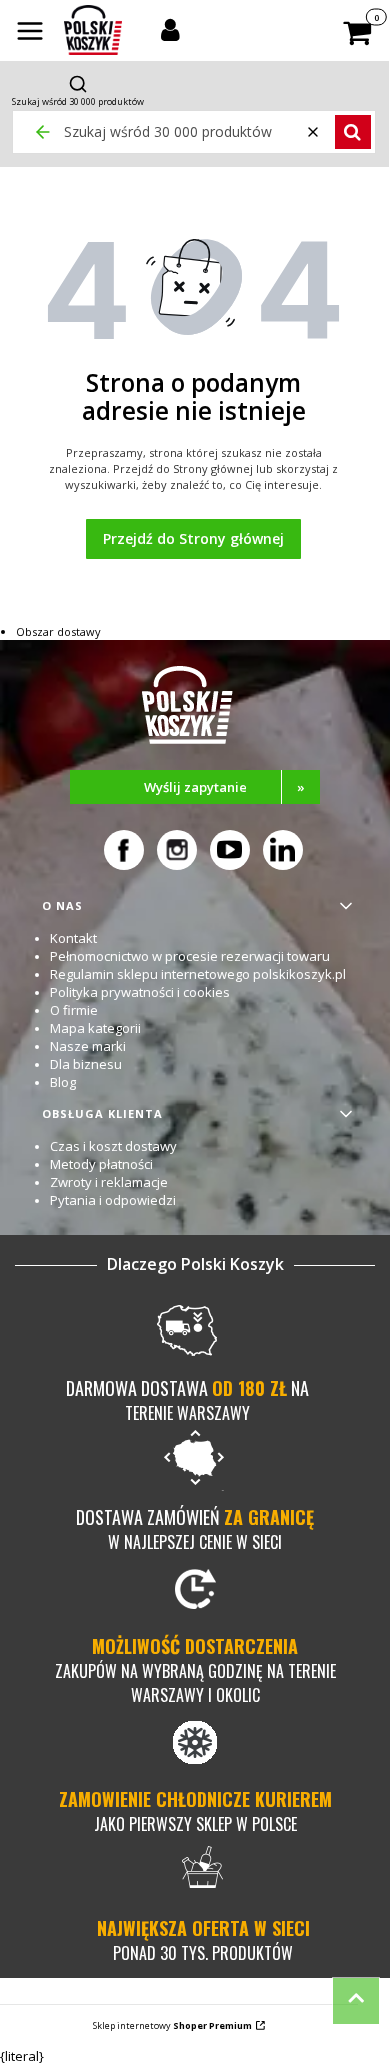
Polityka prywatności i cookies (140, 992)
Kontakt (73, 938)
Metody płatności (101, 1164)
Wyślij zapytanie (225, 787)
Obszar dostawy (58, 631)
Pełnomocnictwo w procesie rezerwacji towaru (190, 956)
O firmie (74, 1010)
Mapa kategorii (95, 1028)
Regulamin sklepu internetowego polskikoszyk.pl (198, 974)
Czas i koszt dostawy (113, 1146)
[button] (30, 33)
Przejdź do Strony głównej (193, 538)
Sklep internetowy (172, 2025)
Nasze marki (88, 1046)
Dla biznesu (86, 1064)
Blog (63, 1082)
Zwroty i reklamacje (109, 1182)
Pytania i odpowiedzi (113, 1200)
